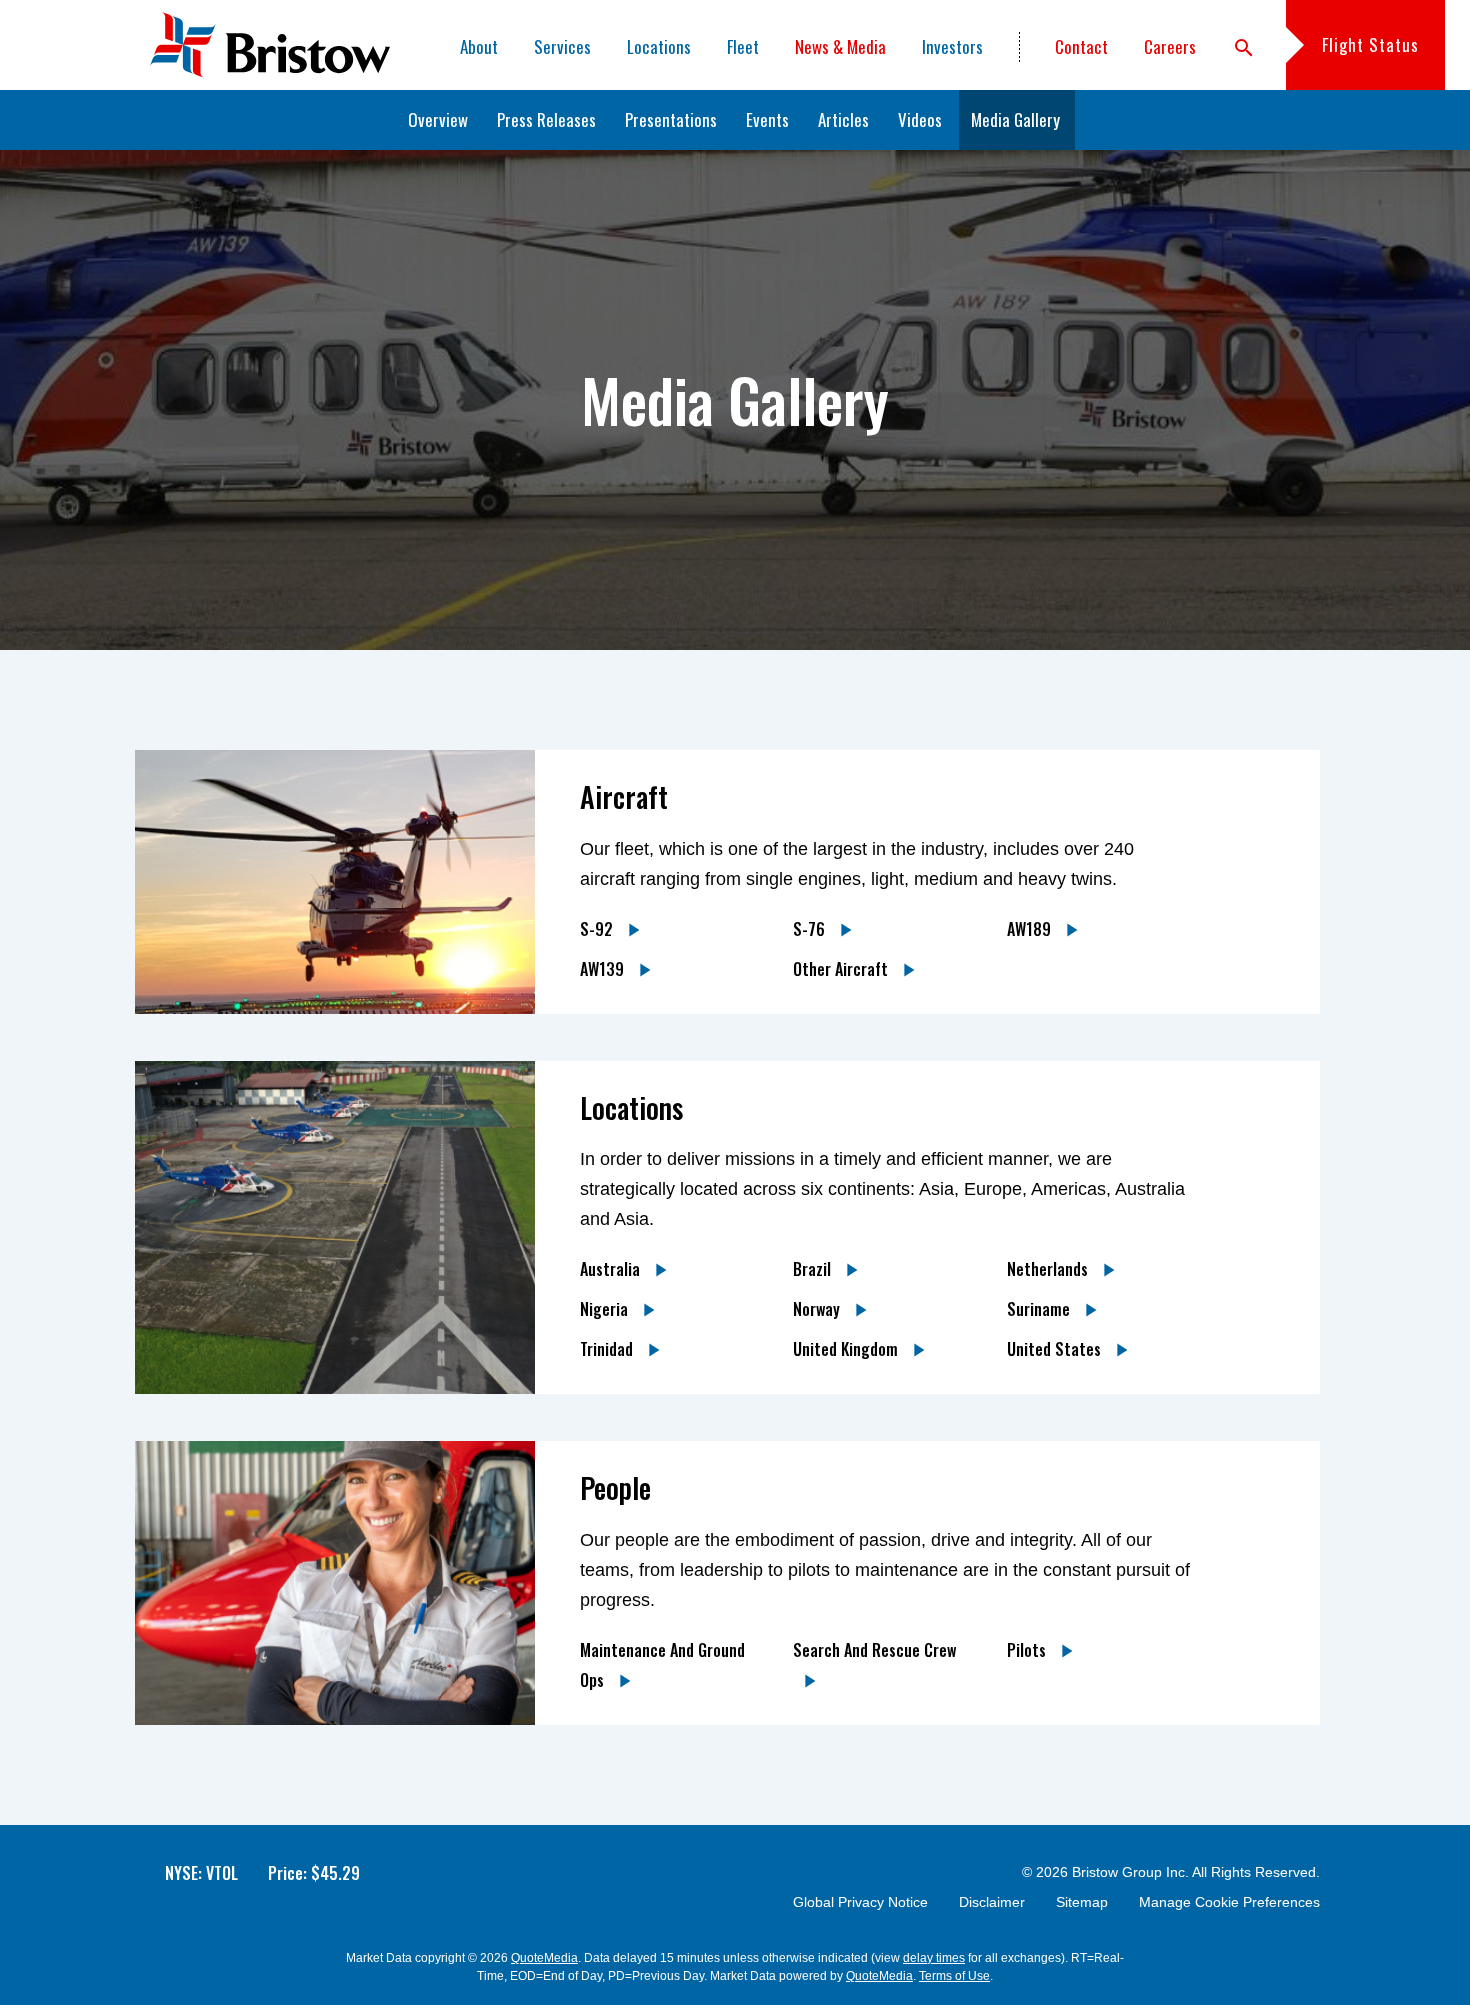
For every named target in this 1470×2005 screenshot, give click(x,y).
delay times (934, 1958)
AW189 (1031, 929)
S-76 (811, 929)
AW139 (604, 969)
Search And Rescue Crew (874, 1650)
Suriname (1040, 1309)
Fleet (743, 46)
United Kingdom (847, 1349)
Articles (843, 119)
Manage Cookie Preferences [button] (1229, 1902)
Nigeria (606, 1309)
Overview (438, 119)
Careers (1170, 46)
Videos (920, 119)
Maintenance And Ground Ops (662, 1665)
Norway (818, 1309)
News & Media (840, 46)
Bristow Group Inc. (1130, 1872)
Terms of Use (954, 1976)
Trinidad (608, 1349)
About (479, 46)
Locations (659, 46)
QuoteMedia (544, 1958)
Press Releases (546, 119)
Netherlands (1049, 1269)
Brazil (814, 1269)
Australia (612, 1269)
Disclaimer (992, 1902)
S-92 (598, 929)
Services (562, 46)
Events (767, 119)
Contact (1081, 46)
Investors (952, 46)
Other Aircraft (842, 969)
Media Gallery (1015, 119)
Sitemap (1082, 1902)
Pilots (1028, 1650)
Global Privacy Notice (860, 1902)
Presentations (671, 119)
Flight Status (1370, 44)
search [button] (1244, 48)
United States (1056, 1349)
